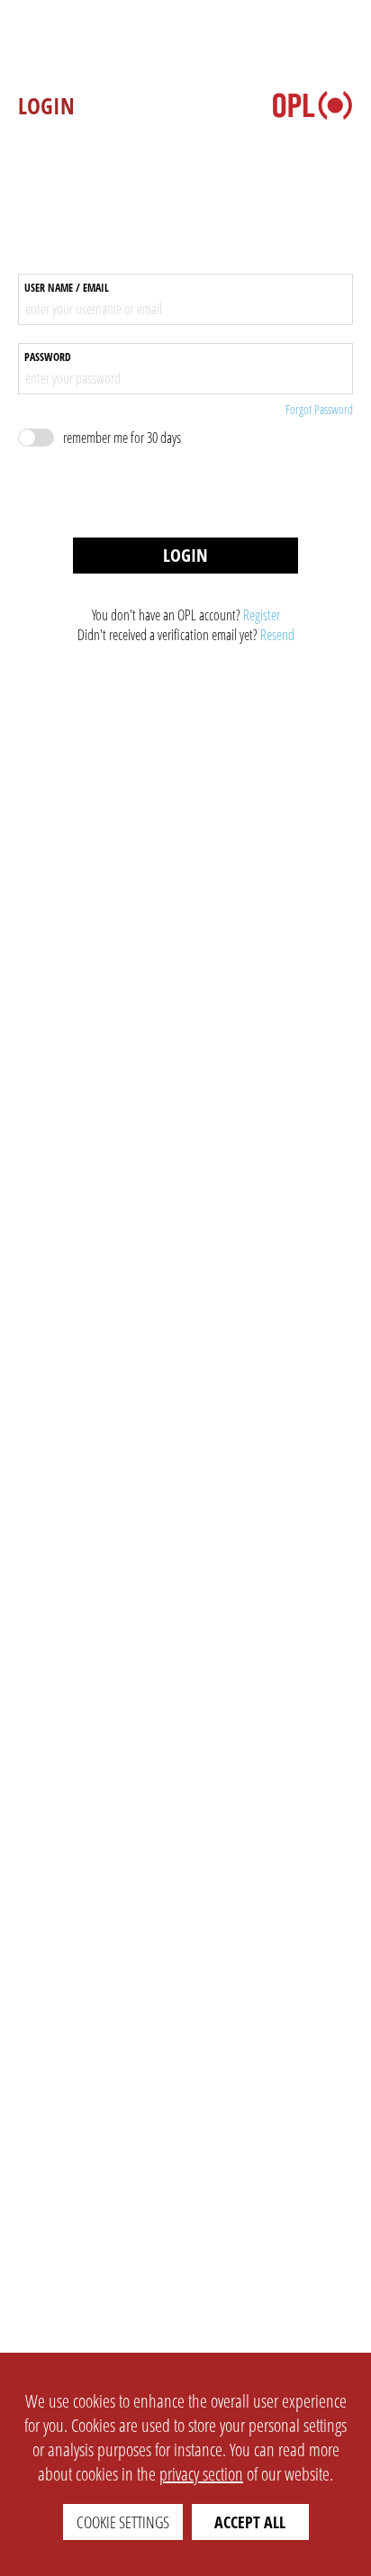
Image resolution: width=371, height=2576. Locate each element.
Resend (277, 635)
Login (185, 555)
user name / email (67, 288)
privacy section (201, 2474)
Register (262, 615)
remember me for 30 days (122, 438)
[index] (312, 105)
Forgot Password (319, 409)
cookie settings (123, 2522)
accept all (250, 2522)
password (48, 357)
